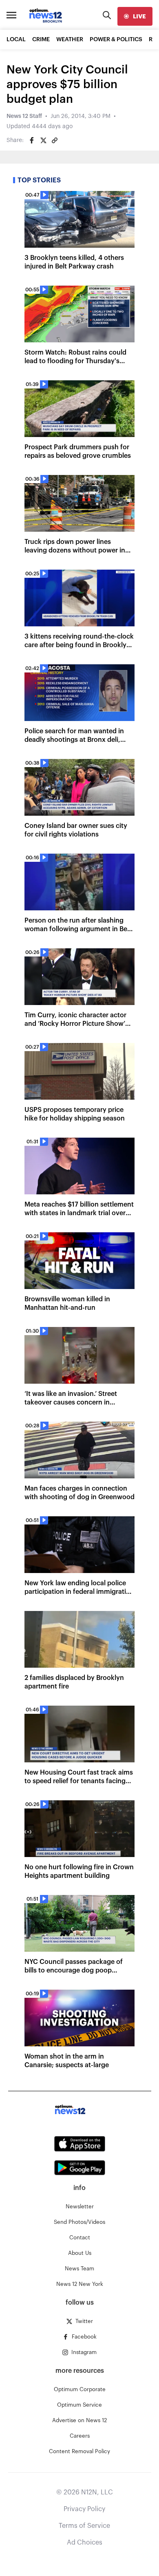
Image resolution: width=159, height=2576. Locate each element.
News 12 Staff (24, 116)
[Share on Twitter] (43, 140)
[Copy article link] (55, 140)
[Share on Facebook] (32, 140)
